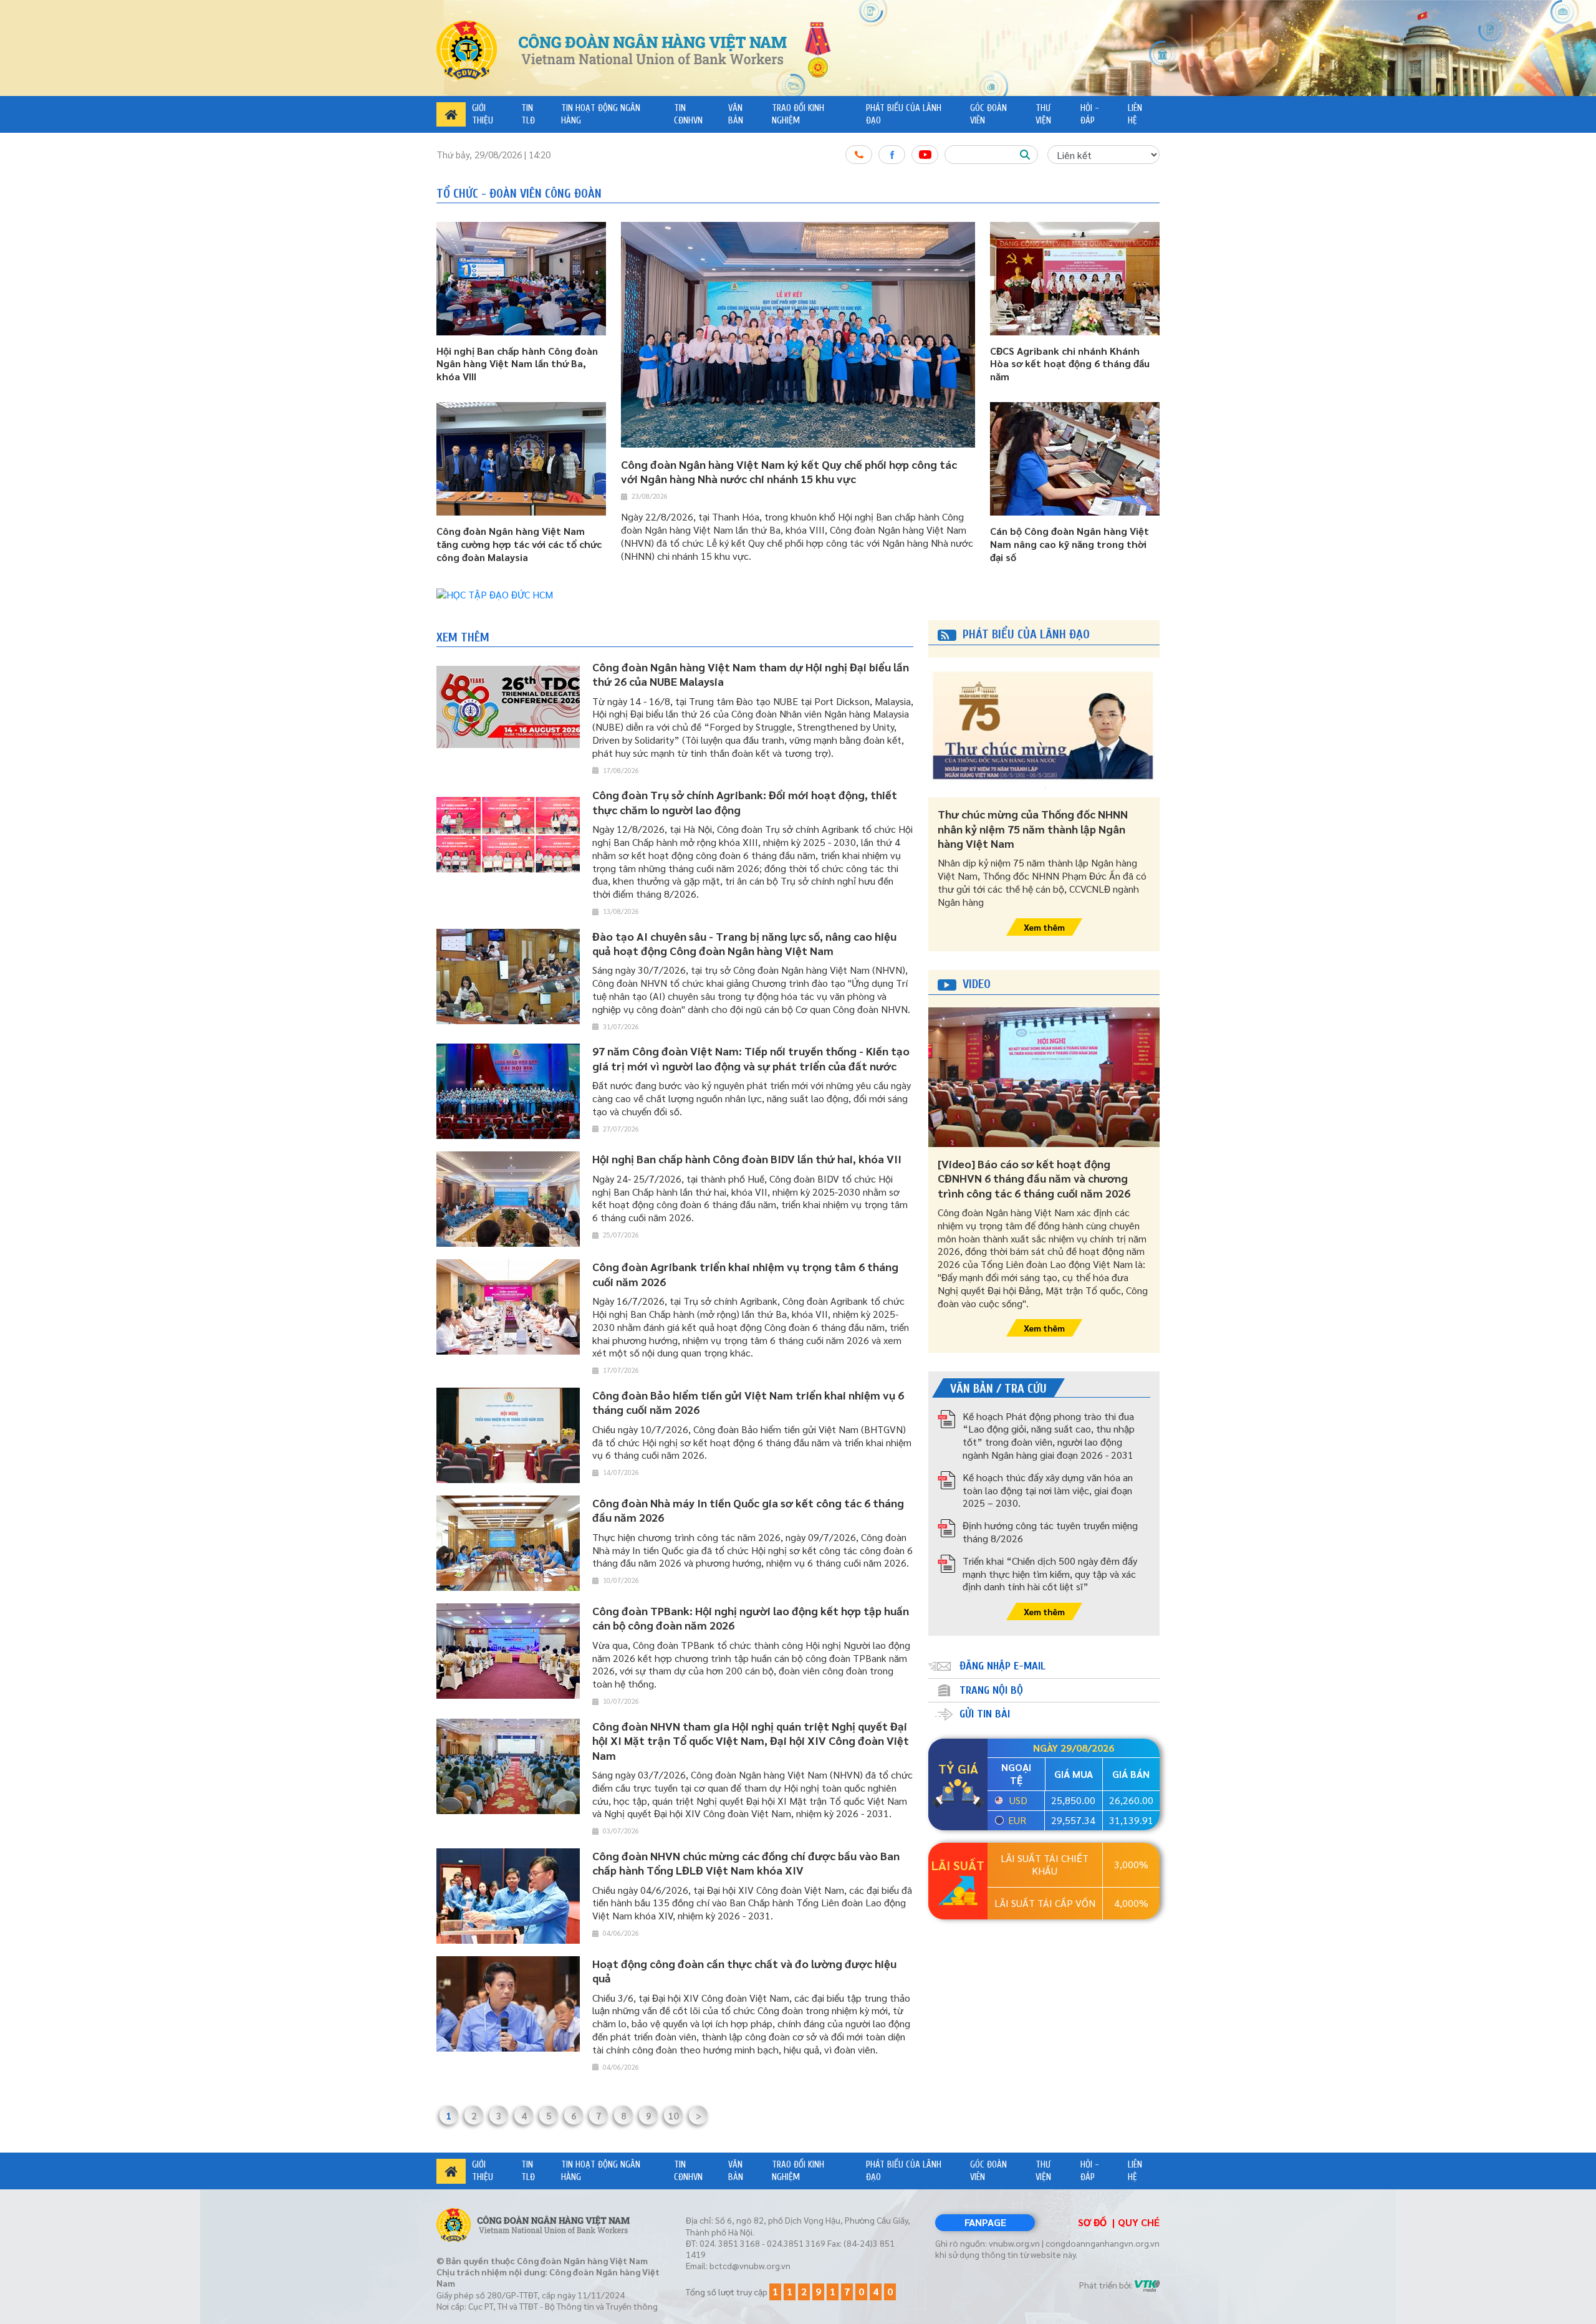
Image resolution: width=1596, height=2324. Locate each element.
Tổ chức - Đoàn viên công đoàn (519, 194)
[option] (798, 595)
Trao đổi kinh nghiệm (798, 114)
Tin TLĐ (528, 114)
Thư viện (1043, 114)
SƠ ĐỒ (1092, 2222)
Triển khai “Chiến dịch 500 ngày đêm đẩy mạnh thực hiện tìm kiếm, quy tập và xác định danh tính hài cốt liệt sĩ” (1050, 1574)
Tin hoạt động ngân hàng (601, 114)
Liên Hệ (1135, 114)
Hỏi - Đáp (1090, 114)
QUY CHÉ (1139, 2222)
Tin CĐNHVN (688, 114)
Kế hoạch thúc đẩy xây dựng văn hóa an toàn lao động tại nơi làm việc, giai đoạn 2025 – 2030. (1048, 1490)
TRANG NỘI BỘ (991, 1690)
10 (673, 2115)
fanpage (985, 2222)
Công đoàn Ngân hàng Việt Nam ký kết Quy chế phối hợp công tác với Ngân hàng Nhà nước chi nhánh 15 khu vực (789, 471)
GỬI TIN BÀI (985, 1714)
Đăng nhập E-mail (1002, 1666)
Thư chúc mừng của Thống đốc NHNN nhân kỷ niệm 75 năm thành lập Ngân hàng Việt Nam (1033, 828)
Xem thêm (463, 637)
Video (977, 984)
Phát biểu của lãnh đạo (904, 114)
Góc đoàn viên (988, 114)
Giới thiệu (483, 114)
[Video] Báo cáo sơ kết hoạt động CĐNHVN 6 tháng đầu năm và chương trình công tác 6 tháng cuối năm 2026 (1034, 1178)
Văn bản (736, 114)
